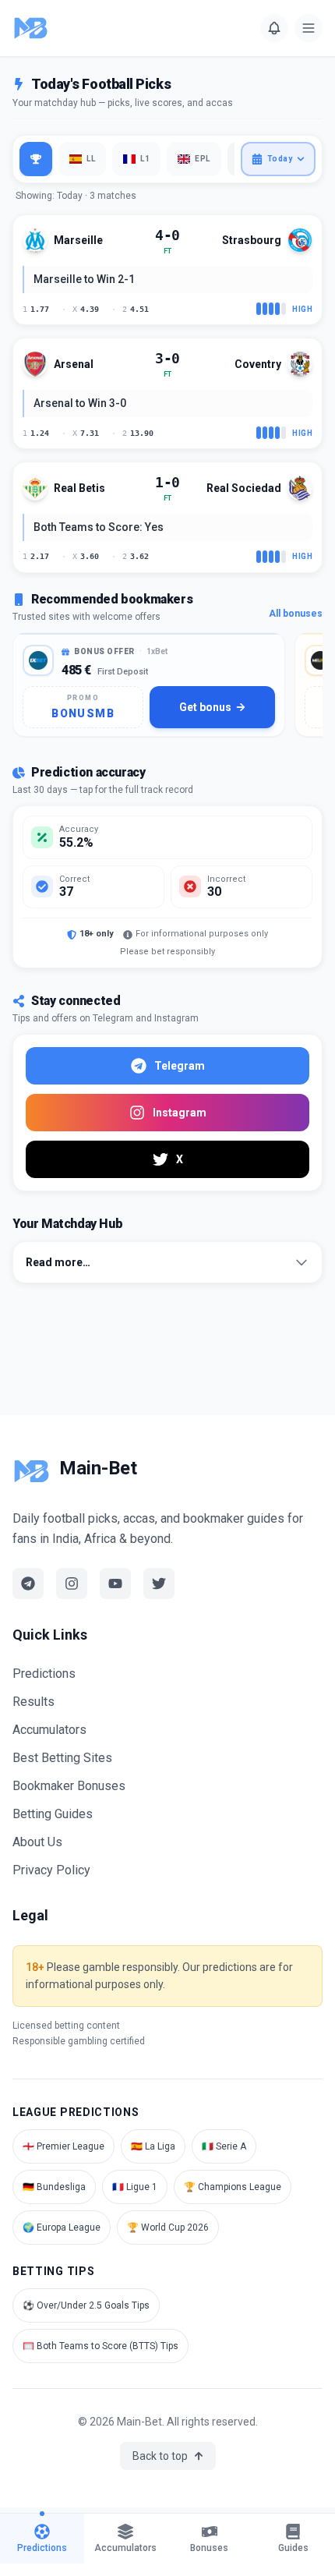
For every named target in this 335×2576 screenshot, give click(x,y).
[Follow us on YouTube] (115, 1583)
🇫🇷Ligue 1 (135, 2187)
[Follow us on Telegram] (28, 1583)
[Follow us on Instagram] (72, 1583)
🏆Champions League (233, 2187)
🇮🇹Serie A (224, 2146)
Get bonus (205, 707)
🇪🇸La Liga (153, 2146)
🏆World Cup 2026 (168, 2227)
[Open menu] (309, 28)
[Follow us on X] (159, 1583)
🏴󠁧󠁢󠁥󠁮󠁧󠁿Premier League (63, 2146)
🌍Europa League (62, 2227)
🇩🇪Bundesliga (54, 2187)
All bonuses (296, 614)
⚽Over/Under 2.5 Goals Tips (86, 2305)
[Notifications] (274, 28)
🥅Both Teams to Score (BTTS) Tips (100, 2346)
